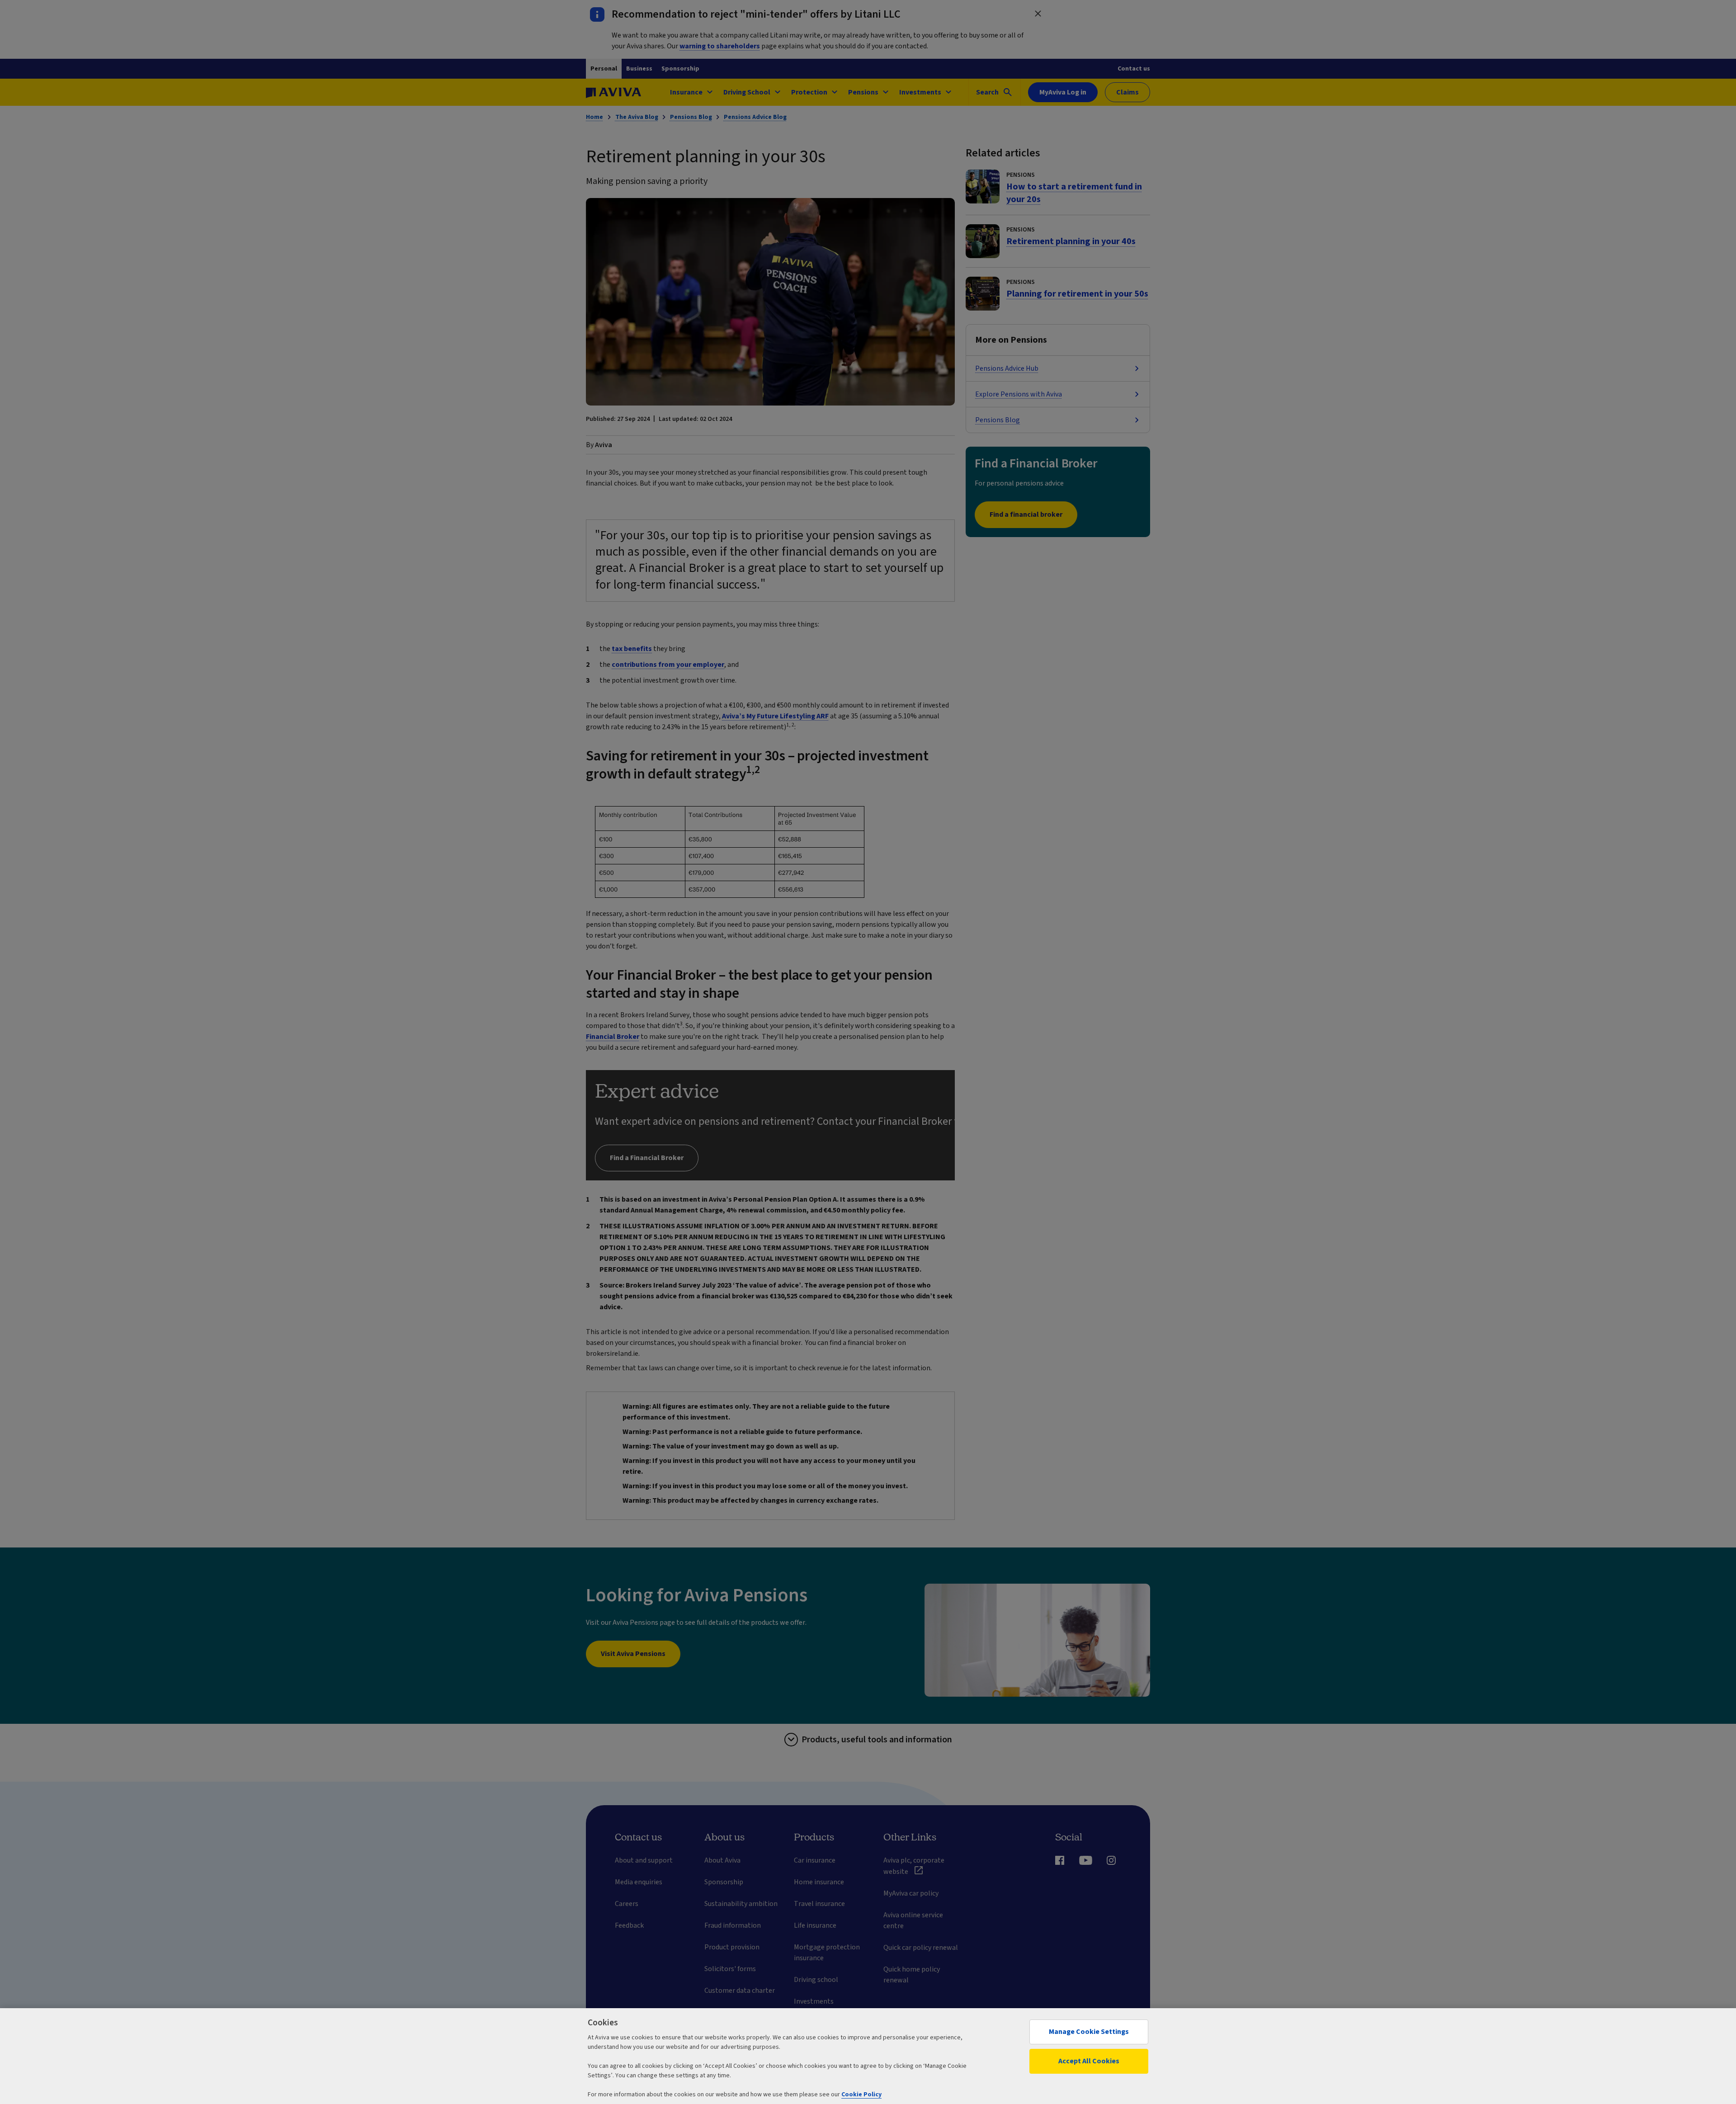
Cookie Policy (861, 2095)
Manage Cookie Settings (1089, 2032)
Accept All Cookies (1089, 2061)
